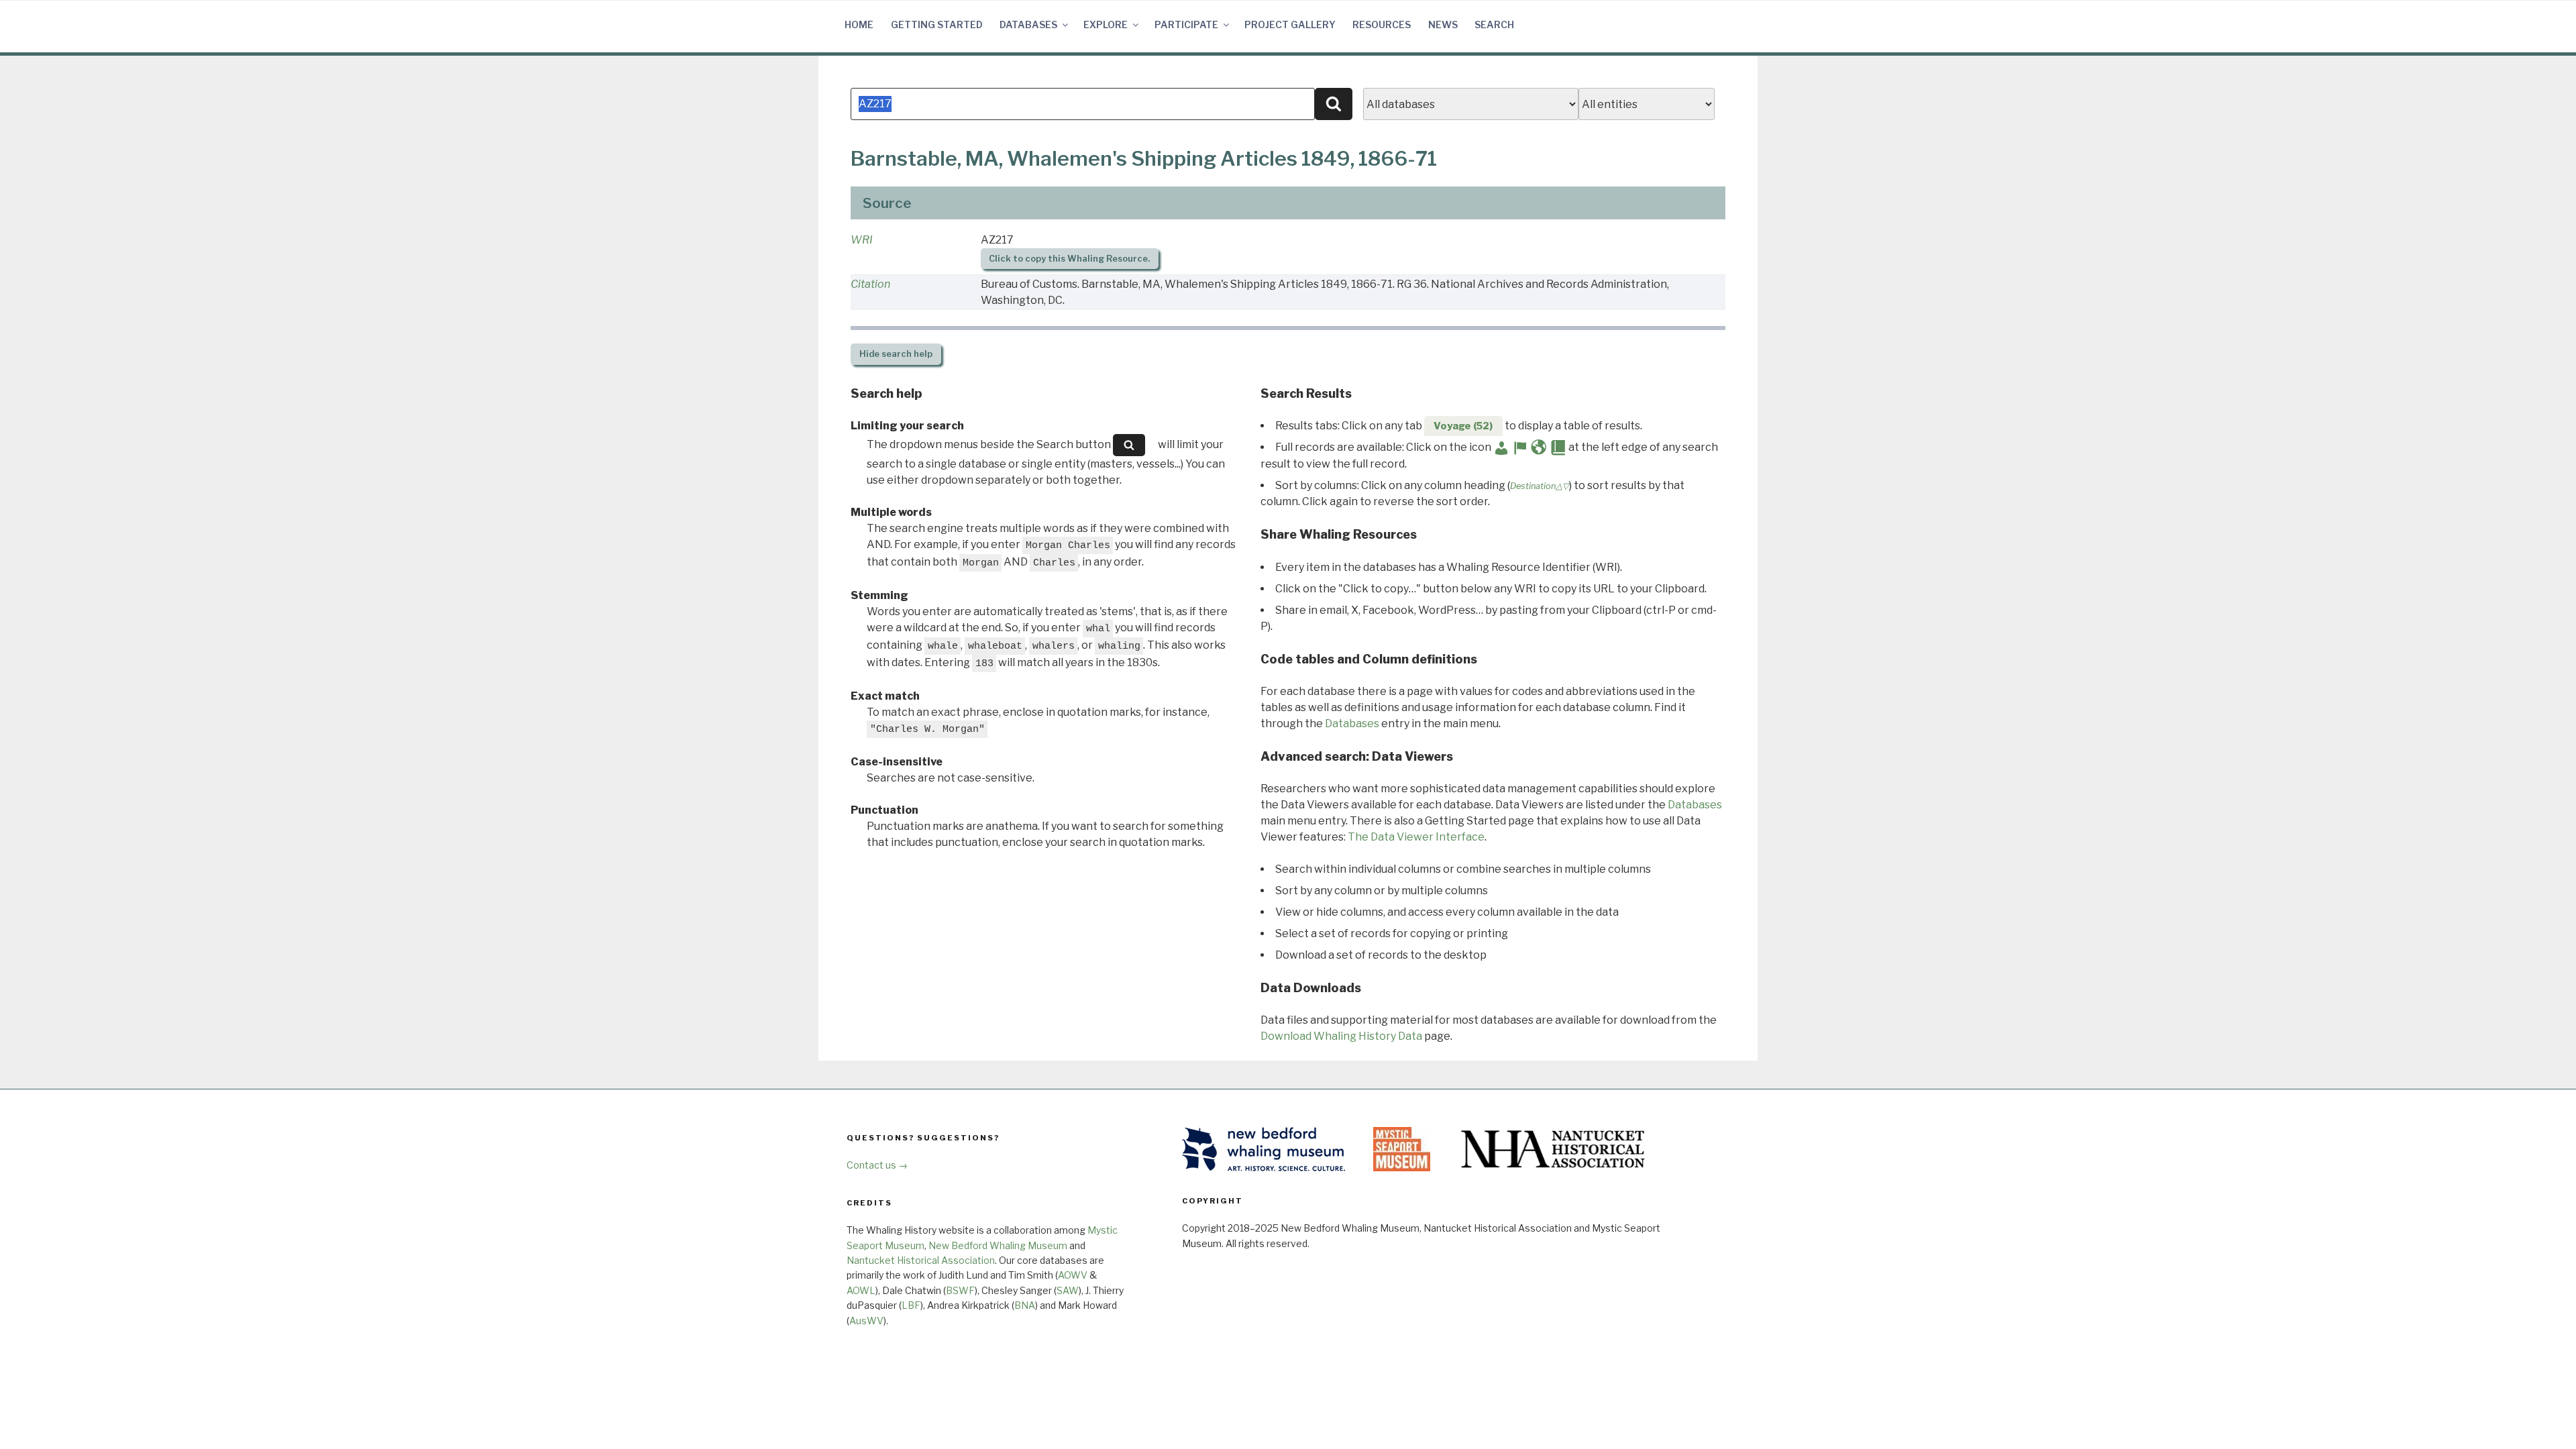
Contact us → (877, 1165)
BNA (1025, 1305)
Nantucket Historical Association (921, 1260)
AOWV (1073, 1275)
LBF (911, 1305)
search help (896, 354)
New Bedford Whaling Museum (998, 1245)
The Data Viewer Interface (1416, 837)
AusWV (866, 1321)
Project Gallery (1290, 24)
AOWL (861, 1290)
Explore (1106, 24)
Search (1494, 24)
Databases (1028, 24)
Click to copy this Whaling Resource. (1069, 259)
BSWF (960, 1290)
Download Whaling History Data (1341, 1036)
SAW (1068, 1290)
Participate (1186, 24)
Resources (1382, 24)
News (1443, 24)
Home (859, 24)
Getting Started (937, 24)
